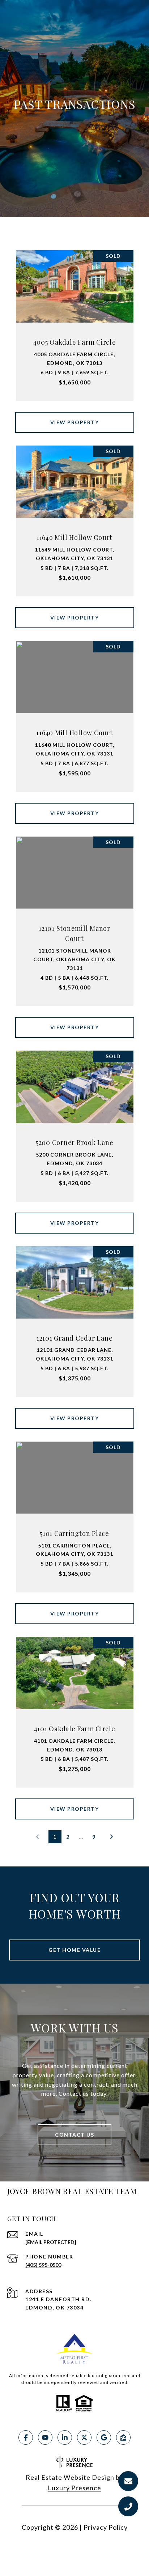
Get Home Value (74, 1950)
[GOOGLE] (104, 2437)
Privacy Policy (106, 2527)
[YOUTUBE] (45, 2437)
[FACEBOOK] (26, 2437)
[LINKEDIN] (65, 2437)
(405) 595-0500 (43, 2265)
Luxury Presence (74, 2488)
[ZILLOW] (123, 2437)
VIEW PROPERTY (75, 422)
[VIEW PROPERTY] (75, 416)
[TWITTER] (84, 2437)
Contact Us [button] (74, 2135)
